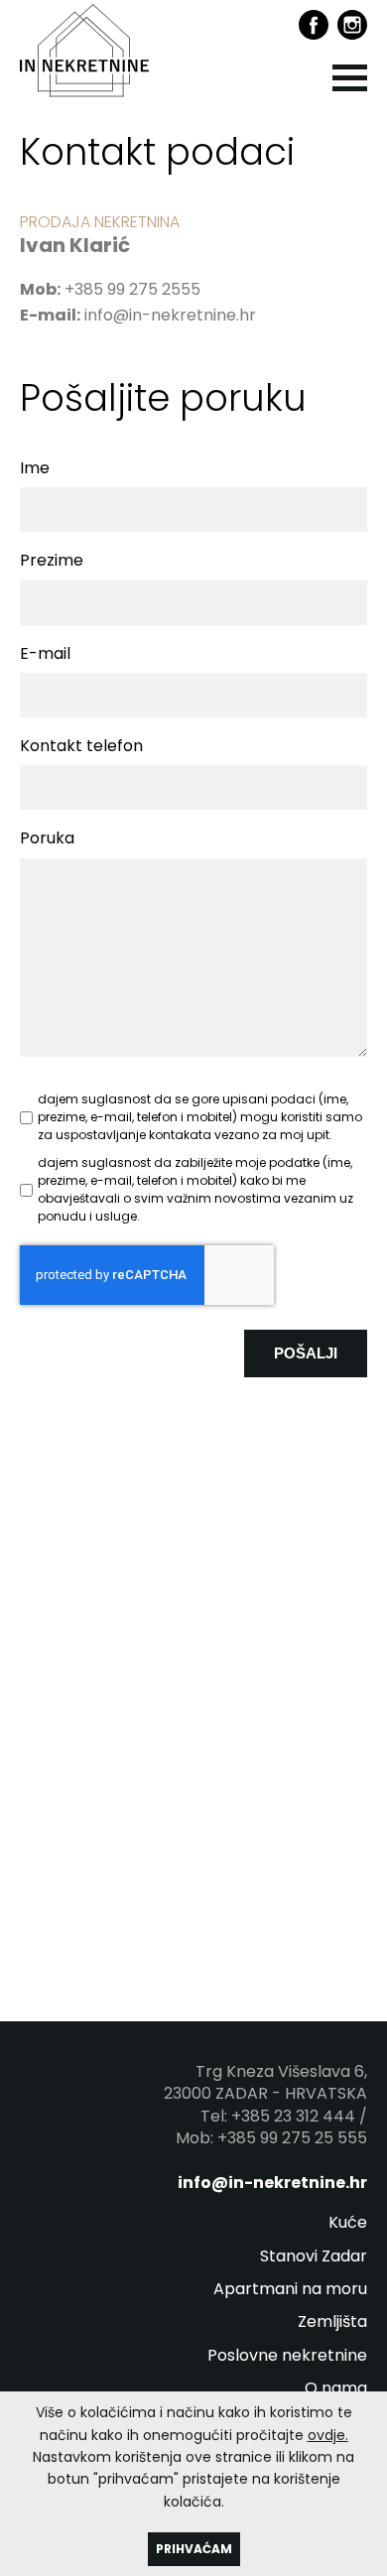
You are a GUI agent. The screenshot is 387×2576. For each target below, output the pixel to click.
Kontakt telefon (81, 746)
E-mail (45, 654)
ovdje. (328, 2435)
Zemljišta (332, 2322)
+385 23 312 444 (293, 2116)
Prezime (52, 561)
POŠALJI (306, 1353)
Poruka (47, 838)
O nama (336, 2388)
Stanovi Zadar (314, 2256)
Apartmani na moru (290, 2289)
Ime (35, 468)
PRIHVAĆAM (194, 2549)
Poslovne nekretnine (287, 2356)
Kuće (348, 2223)
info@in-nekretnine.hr (170, 315)
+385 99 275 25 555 (292, 2138)
